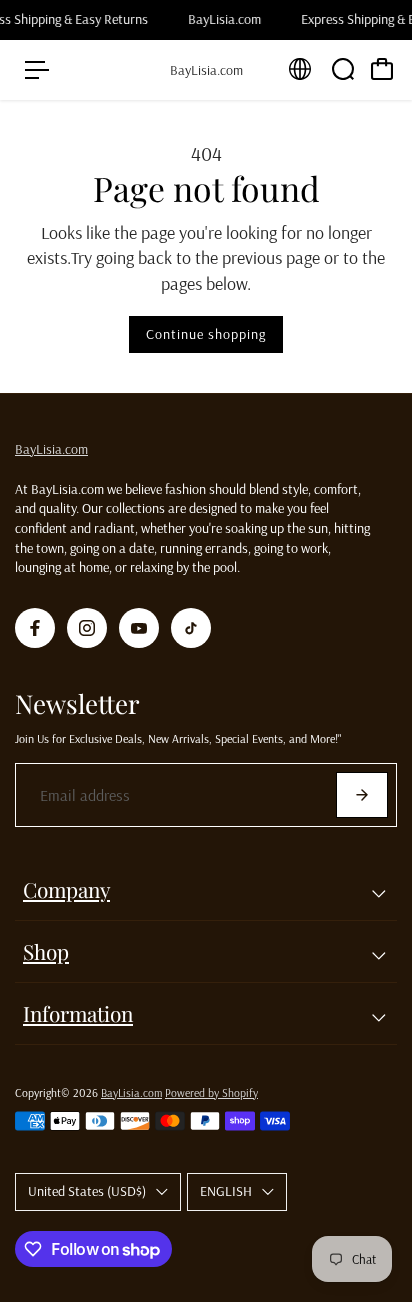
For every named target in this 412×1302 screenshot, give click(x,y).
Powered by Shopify (211, 1092)
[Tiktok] (191, 628)
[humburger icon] (37, 70)
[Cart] (382, 69)
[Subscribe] (362, 795)
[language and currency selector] (300, 69)
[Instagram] (87, 628)
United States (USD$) (87, 1191)
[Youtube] (139, 628)
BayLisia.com (51, 449)
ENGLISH (226, 1191)
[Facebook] (35, 628)
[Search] (343, 69)
